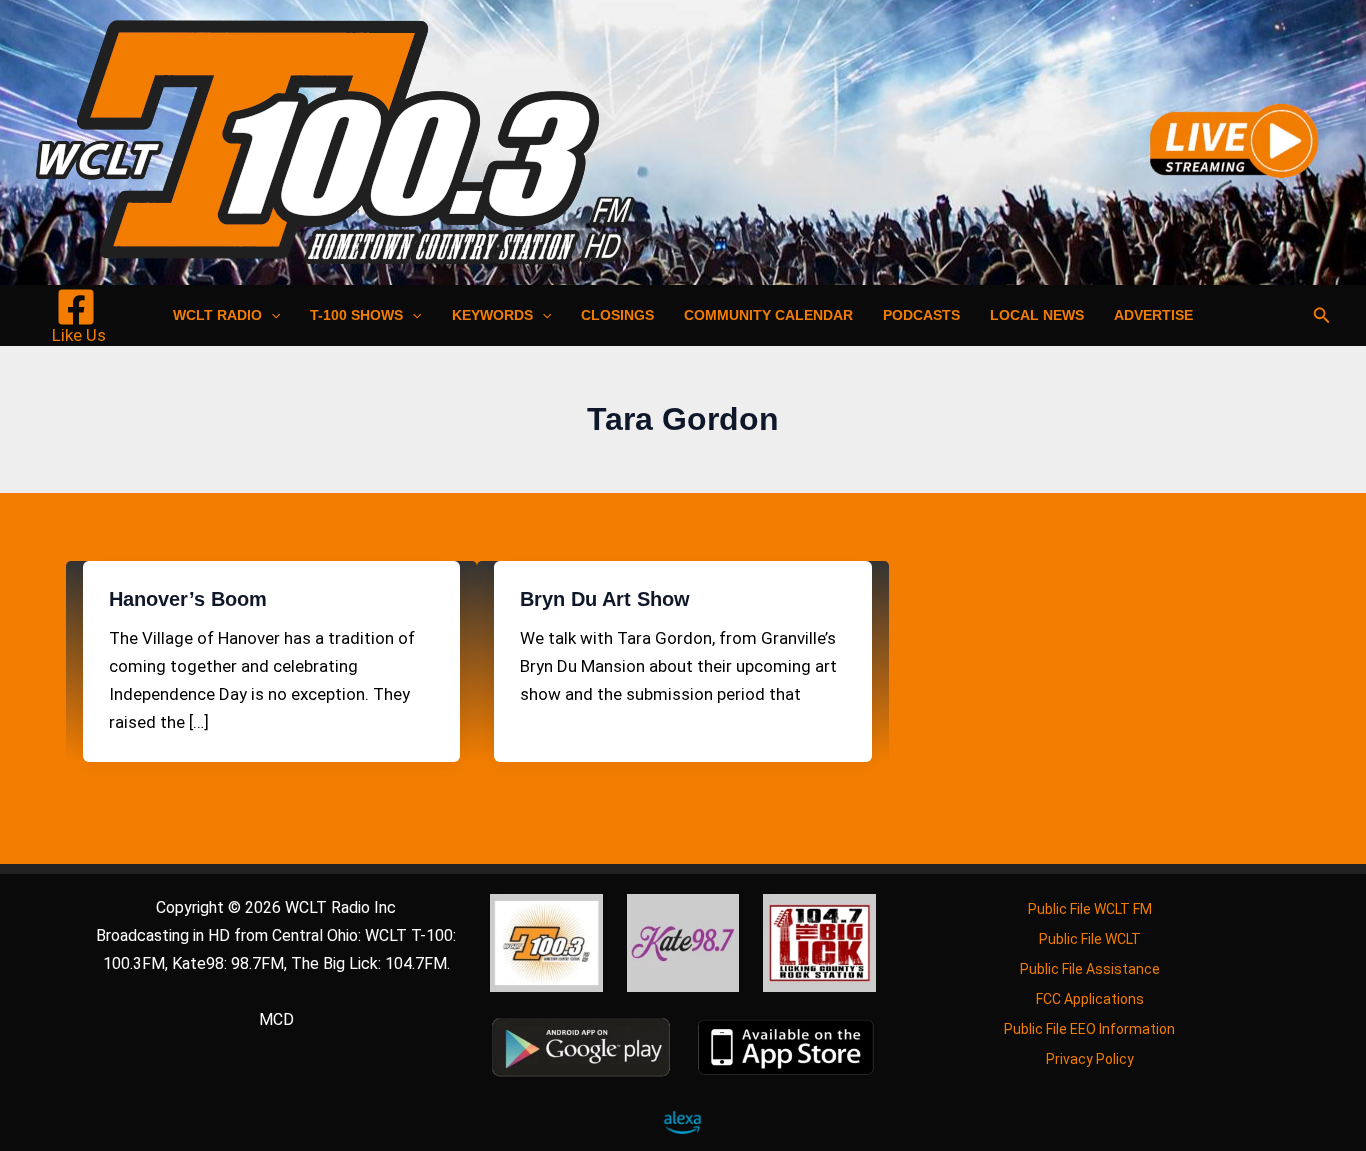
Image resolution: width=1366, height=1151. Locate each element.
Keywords (492, 315)
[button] (271, 315)
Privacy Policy (1090, 1059)
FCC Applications (1090, 999)
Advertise (1153, 315)
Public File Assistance (1090, 969)
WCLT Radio (217, 315)
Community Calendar (768, 315)
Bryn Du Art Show (605, 599)
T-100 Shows (356, 315)
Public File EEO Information (1089, 1029)
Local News (1037, 315)
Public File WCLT (1090, 939)
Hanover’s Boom (188, 599)
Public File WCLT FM (1090, 909)
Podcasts (921, 315)
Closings (617, 315)
